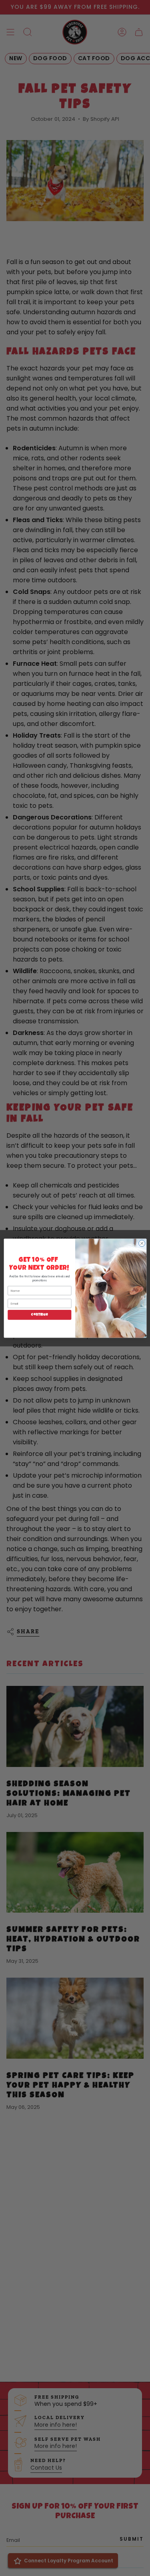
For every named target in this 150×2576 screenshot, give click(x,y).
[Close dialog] (142, 1243)
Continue (39, 1315)
